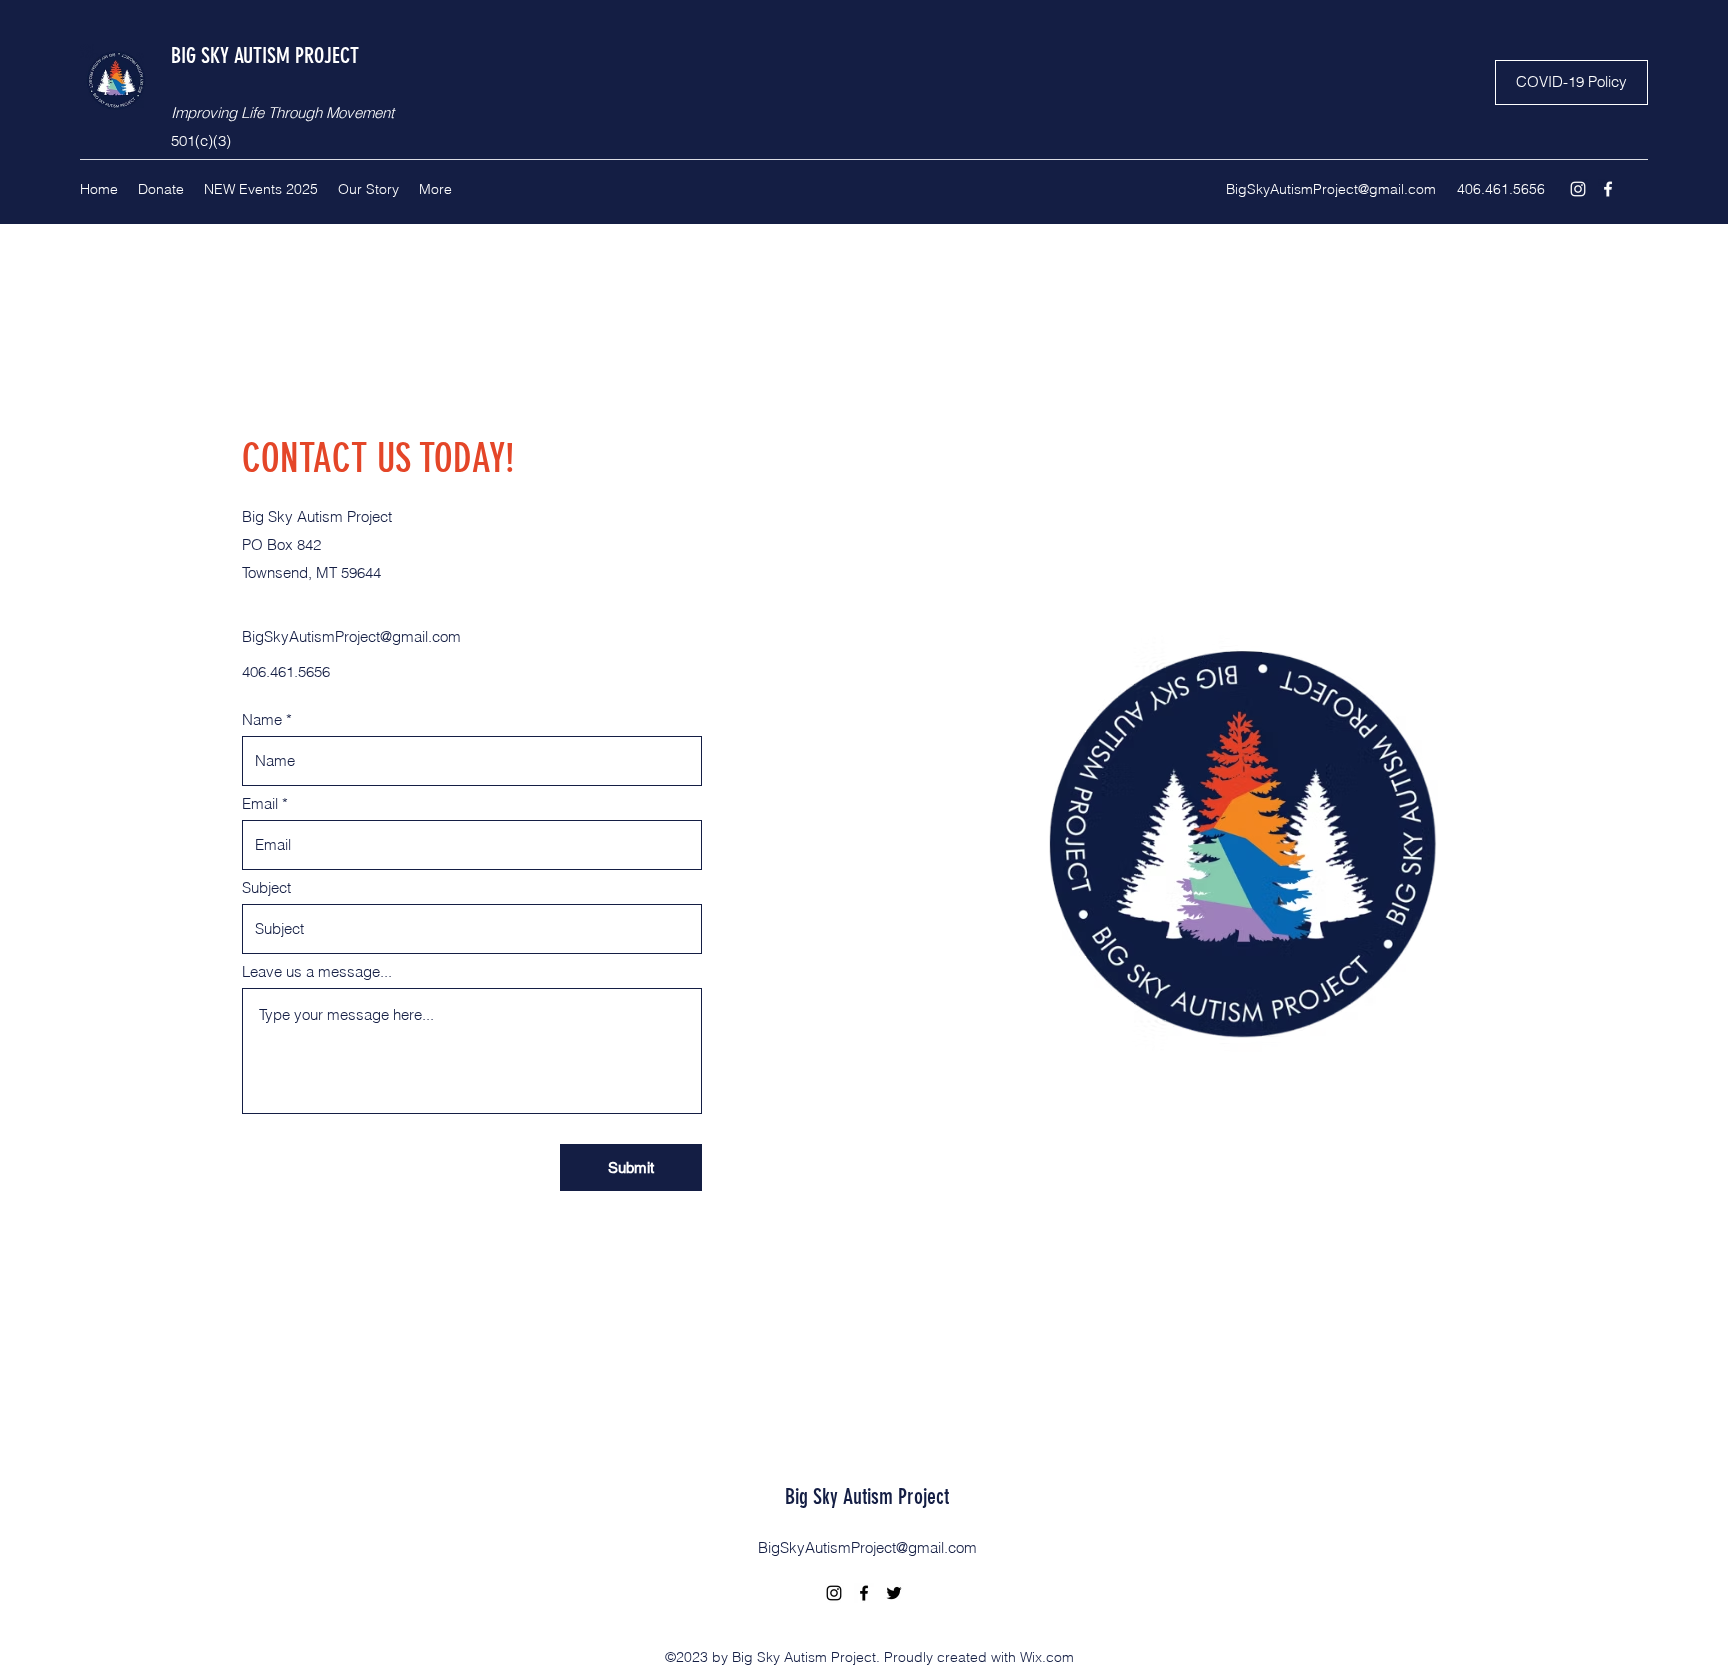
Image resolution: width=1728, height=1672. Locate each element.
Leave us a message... (317, 971)
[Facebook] (1608, 189)
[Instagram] (1578, 189)
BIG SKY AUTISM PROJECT (265, 55)
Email (260, 803)
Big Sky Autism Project (867, 1496)
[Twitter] (894, 1593)
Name (262, 719)
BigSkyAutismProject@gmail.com (1331, 189)
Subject (266, 887)
